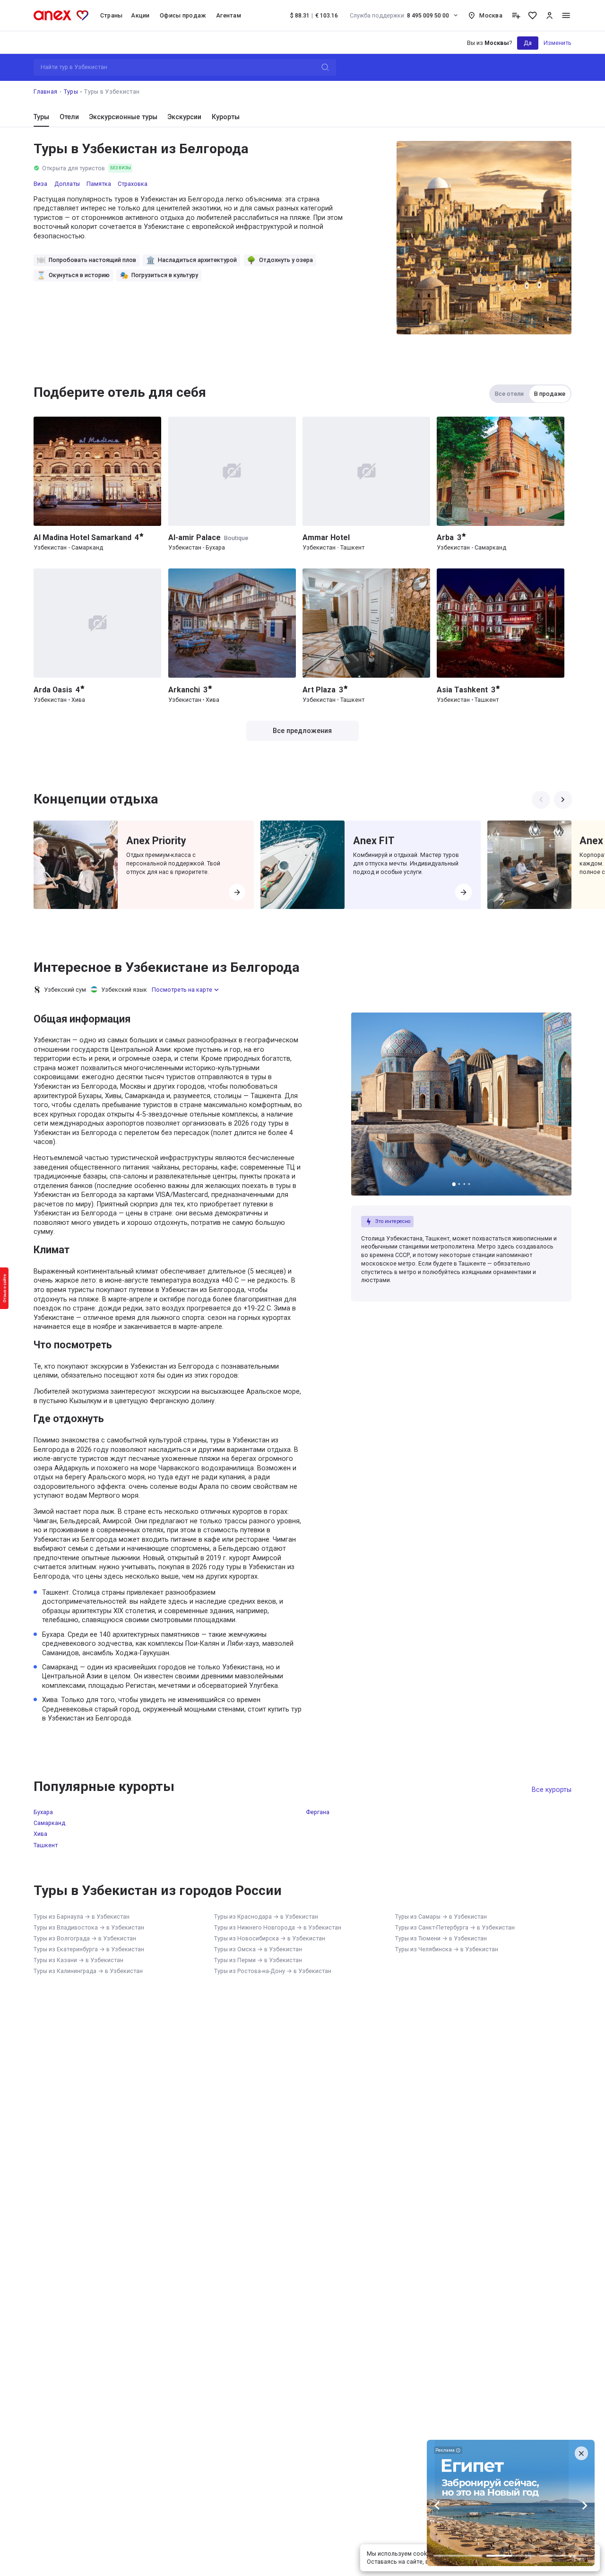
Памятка (99, 184)
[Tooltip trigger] (516, 15)
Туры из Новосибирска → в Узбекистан (270, 1938)
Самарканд (49, 1823)
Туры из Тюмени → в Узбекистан (441, 1938)
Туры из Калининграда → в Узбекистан (88, 1971)
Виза (40, 184)
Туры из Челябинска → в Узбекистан (447, 1949)
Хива (40, 1834)
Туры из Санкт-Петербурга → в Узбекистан (455, 1927)
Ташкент (46, 1845)
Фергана (318, 1812)
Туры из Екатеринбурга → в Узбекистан (89, 1949)
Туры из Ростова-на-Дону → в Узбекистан (273, 1971)
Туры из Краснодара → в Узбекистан (266, 1917)
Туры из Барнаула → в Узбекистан (82, 1917)
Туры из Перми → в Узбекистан (258, 1960)
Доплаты (67, 184)
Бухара (43, 1812)
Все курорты (552, 1790)
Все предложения (302, 731)
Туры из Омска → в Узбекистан (258, 1949)
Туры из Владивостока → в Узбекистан (89, 1927)
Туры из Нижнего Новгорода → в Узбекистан (278, 1927)
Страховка (133, 184)
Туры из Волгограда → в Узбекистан (85, 1938)
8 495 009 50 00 (400, 15)
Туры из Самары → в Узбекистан (441, 1917)
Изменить (557, 43)
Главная (45, 92)
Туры (71, 92)
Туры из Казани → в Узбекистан (78, 1960)
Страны (112, 15)
